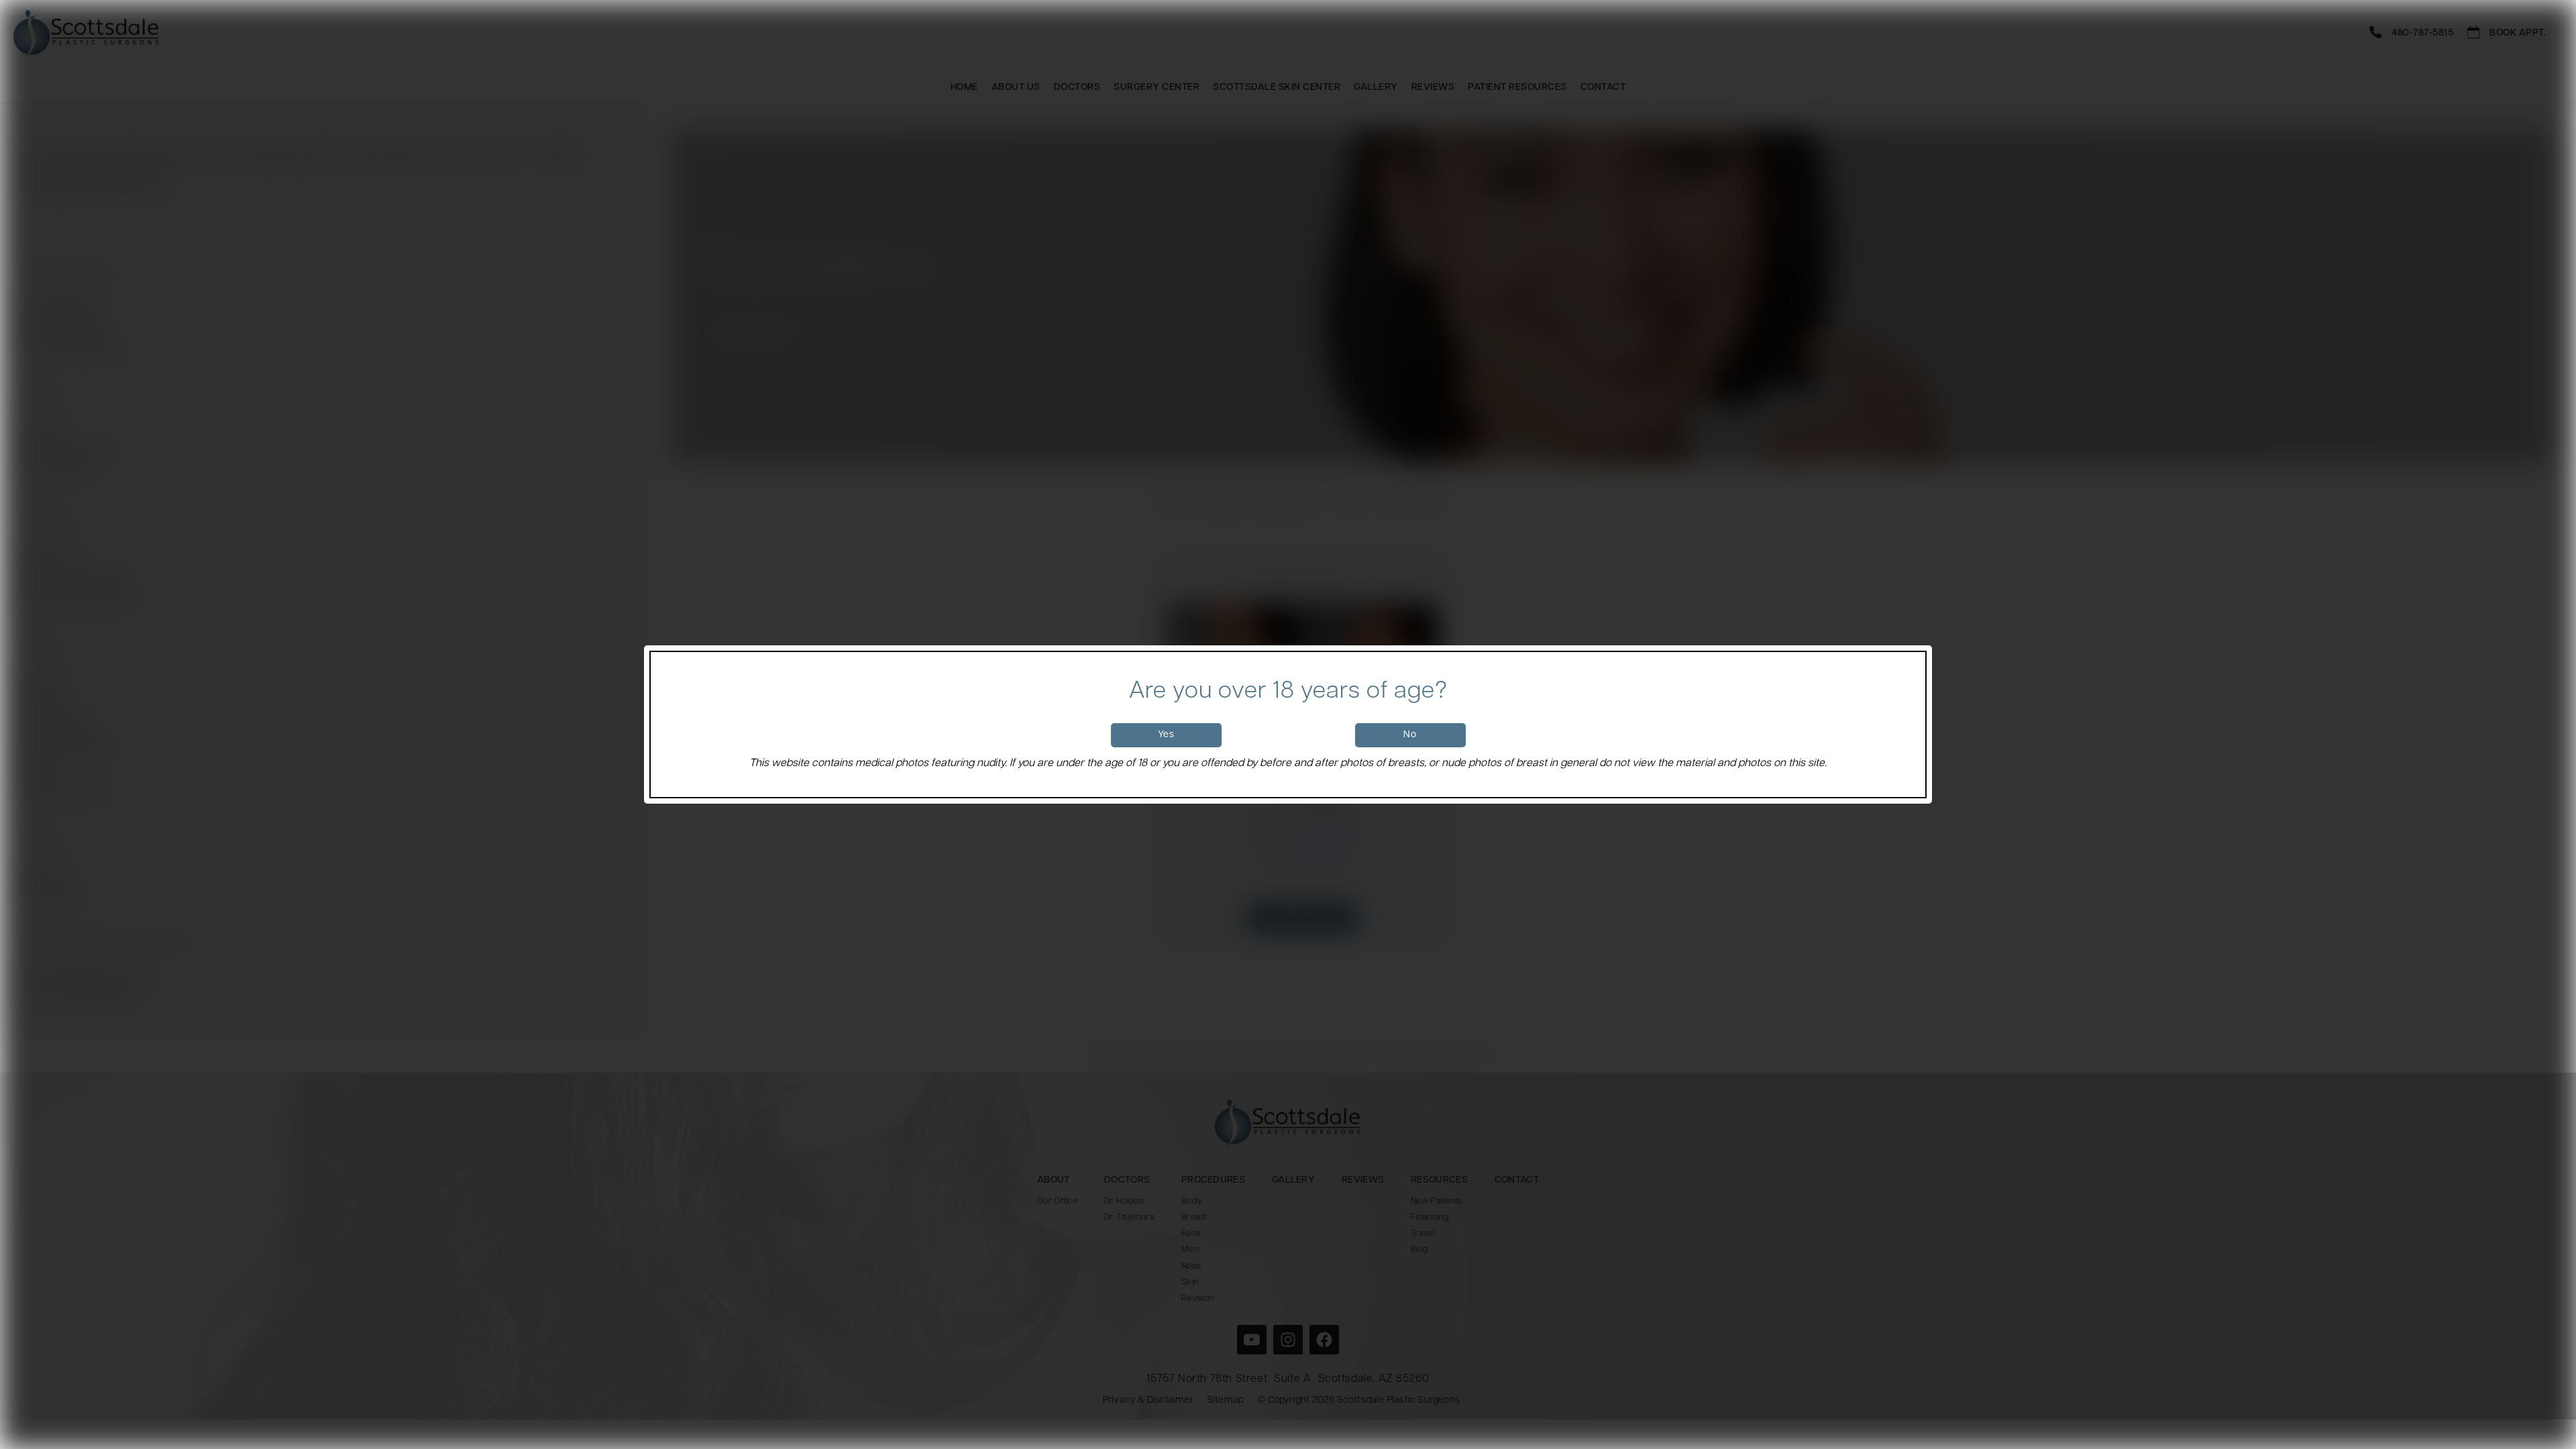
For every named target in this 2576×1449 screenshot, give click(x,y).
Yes (1166, 735)
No (1410, 735)
